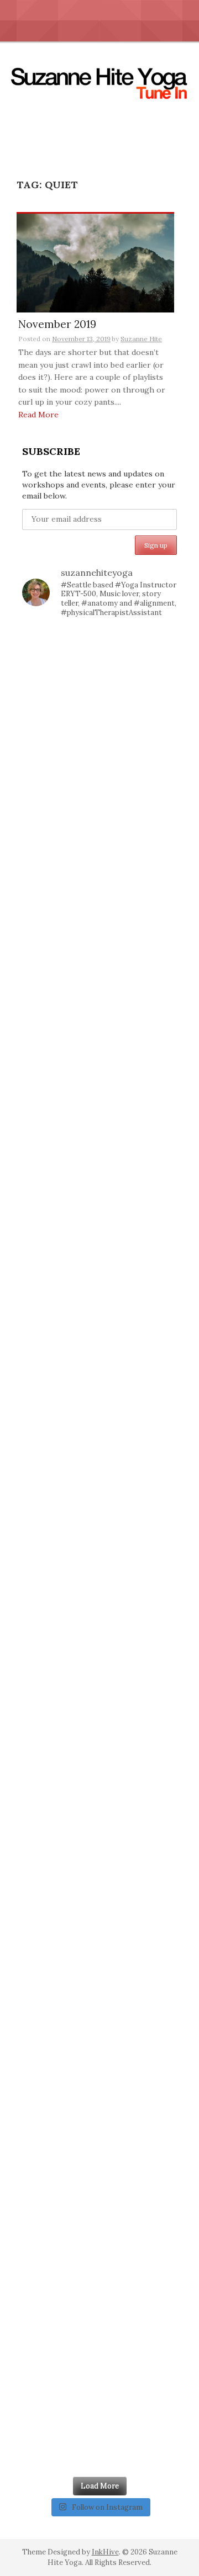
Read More (38, 415)
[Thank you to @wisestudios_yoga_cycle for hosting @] (99, 1963)
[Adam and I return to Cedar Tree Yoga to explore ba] (99, 1595)
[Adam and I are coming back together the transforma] (99, 1135)
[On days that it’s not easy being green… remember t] (99, 1503)
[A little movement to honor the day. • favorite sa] (99, 674)
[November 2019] (95, 262)
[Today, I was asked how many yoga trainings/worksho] (99, 1687)
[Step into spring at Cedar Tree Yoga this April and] (99, 859)
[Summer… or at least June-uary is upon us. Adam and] (99, 1871)
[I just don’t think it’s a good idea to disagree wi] (99, 2240)
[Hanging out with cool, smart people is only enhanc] (99, 2148)
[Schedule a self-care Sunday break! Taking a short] (99, 1227)
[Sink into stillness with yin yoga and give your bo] (99, 767)
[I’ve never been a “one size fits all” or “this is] (99, 1319)
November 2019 (57, 325)
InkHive (105, 2552)
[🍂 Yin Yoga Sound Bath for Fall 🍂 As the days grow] (99, 1411)
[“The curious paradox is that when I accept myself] (99, 1043)
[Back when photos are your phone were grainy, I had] (99, 2424)
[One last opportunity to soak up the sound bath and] (99, 1780)
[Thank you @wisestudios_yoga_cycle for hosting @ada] (99, 2332)
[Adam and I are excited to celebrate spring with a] (99, 2056)
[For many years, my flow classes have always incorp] (99, 950)
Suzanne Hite (141, 339)
